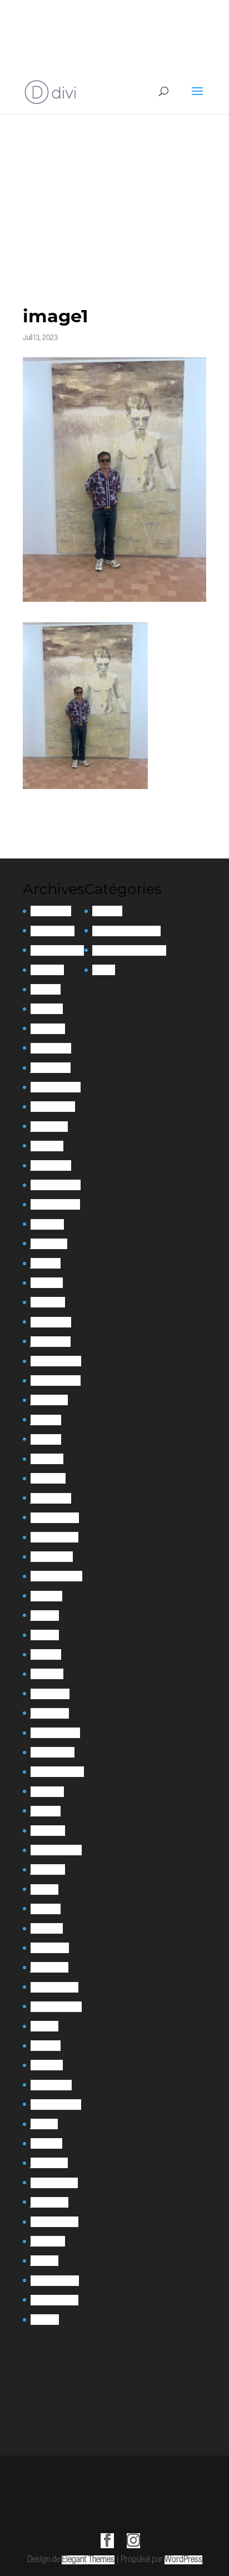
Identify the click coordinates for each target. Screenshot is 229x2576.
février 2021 (50, 1694)
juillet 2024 (49, 1127)
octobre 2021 (52, 1557)
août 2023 (47, 1224)
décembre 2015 (54, 2222)
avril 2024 (47, 1146)
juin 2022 (46, 1420)
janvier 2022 (51, 1498)
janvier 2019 (49, 1967)
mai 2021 (45, 1635)
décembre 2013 (54, 2300)
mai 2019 (44, 1889)
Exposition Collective (126, 931)
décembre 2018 (54, 1987)
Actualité (107, 911)
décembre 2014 (55, 2281)
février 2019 (50, 1948)
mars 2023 (48, 1302)
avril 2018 (46, 2046)
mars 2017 (46, 2143)
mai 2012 (45, 2320)
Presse (104, 970)
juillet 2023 (49, 1244)
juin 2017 (44, 2124)
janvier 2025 (51, 1068)
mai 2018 (44, 2026)
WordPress (183, 2560)
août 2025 (47, 970)
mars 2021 (47, 1674)
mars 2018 (47, 2065)
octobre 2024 (53, 1107)
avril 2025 (47, 1009)
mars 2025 (48, 1029)
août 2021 (46, 1596)
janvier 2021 (50, 1713)
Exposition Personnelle (129, 950)
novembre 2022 (56, 1381)
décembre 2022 (56, 1361)
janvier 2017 (49, 2163)
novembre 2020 (55, 1733)
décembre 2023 (56, 1185)
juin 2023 (46, 1263)
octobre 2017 (51, 2085)
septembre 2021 (56, 1576)
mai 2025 (46, 989)
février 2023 (51, 1322)
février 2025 (51, 1048)
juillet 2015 (48, 2241)
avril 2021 (46, 1654)
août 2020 (47, 1792)
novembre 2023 (55, 1204)
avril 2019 (46, 1909)
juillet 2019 (48, 1869)
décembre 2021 (55, 1518)
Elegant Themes (88, 2560)
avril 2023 (47, 1283)
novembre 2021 (54, 1537)
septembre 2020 (57, 1772)
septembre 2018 (56, 2007)
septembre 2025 (57, 950)
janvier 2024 (51, 1165)
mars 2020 (48, 1831)
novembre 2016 (54, 2183)
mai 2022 (46, 1439)
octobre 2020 (53, 1752)
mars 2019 (47, 1928)
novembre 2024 (56, 1087)
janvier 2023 (51, 1342)
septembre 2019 (56, 1850)
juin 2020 (46, 1811)
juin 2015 (44, 2261)
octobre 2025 (53, 931)
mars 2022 (48, 1478)
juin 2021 (45, 1616)
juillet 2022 (49, 1400)
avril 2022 (47, 1459)
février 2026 (51, 911)
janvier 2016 (49, 2202)
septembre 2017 (56, 2105)
